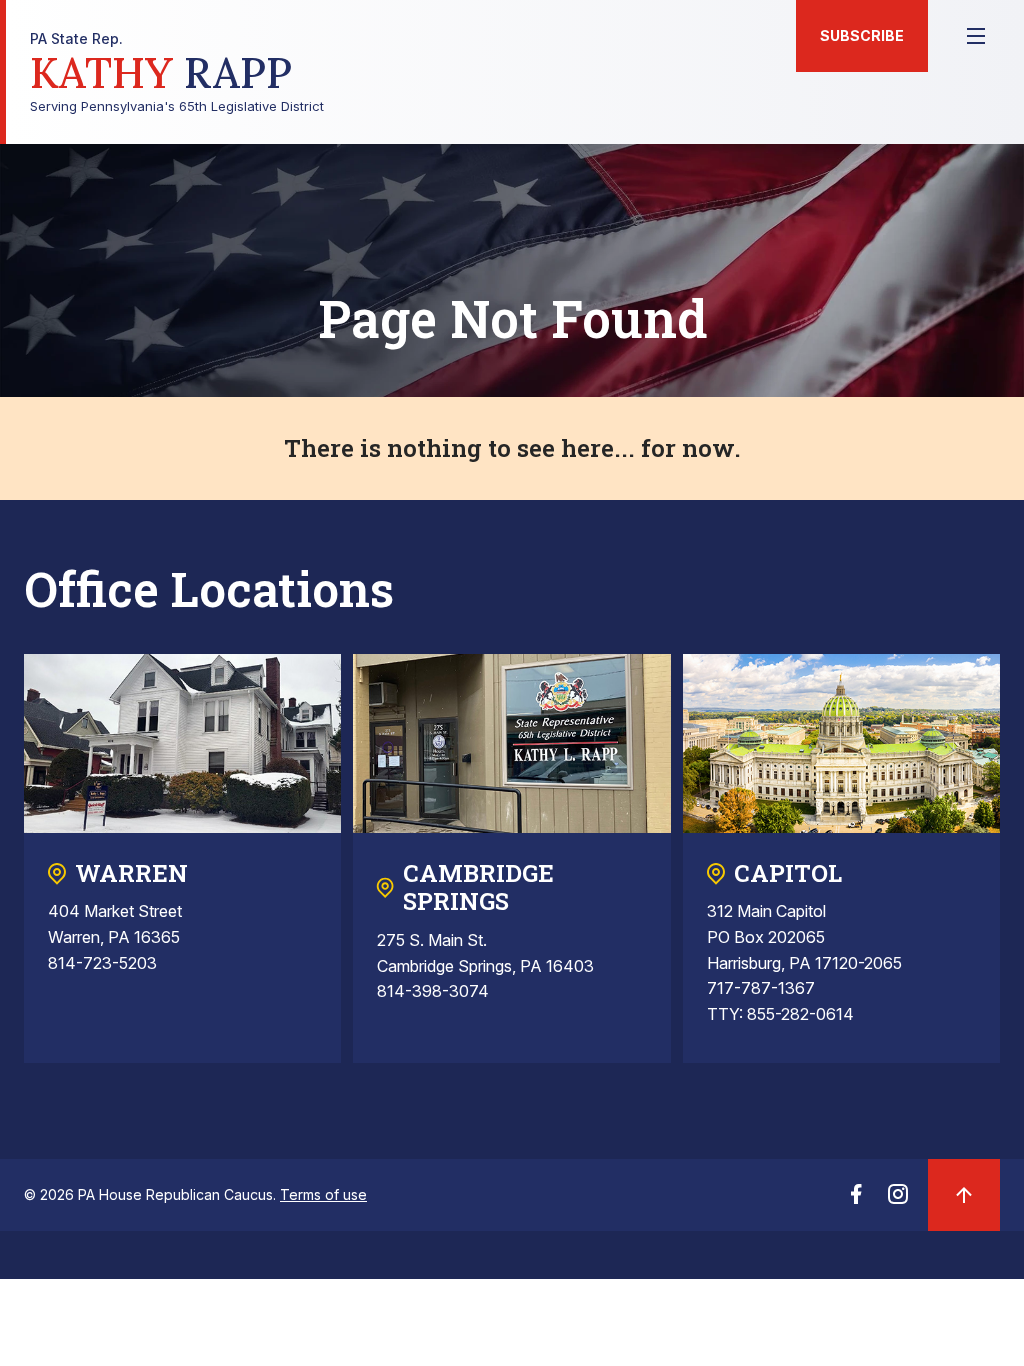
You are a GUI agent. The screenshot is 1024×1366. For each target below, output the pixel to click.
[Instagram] (898, 1200)
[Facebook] (856, 1200)
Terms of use (323, 1194)
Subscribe (862, 35)
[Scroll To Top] (964, 1195)
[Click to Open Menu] (976, 36)
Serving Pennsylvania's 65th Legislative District (177, 72)
